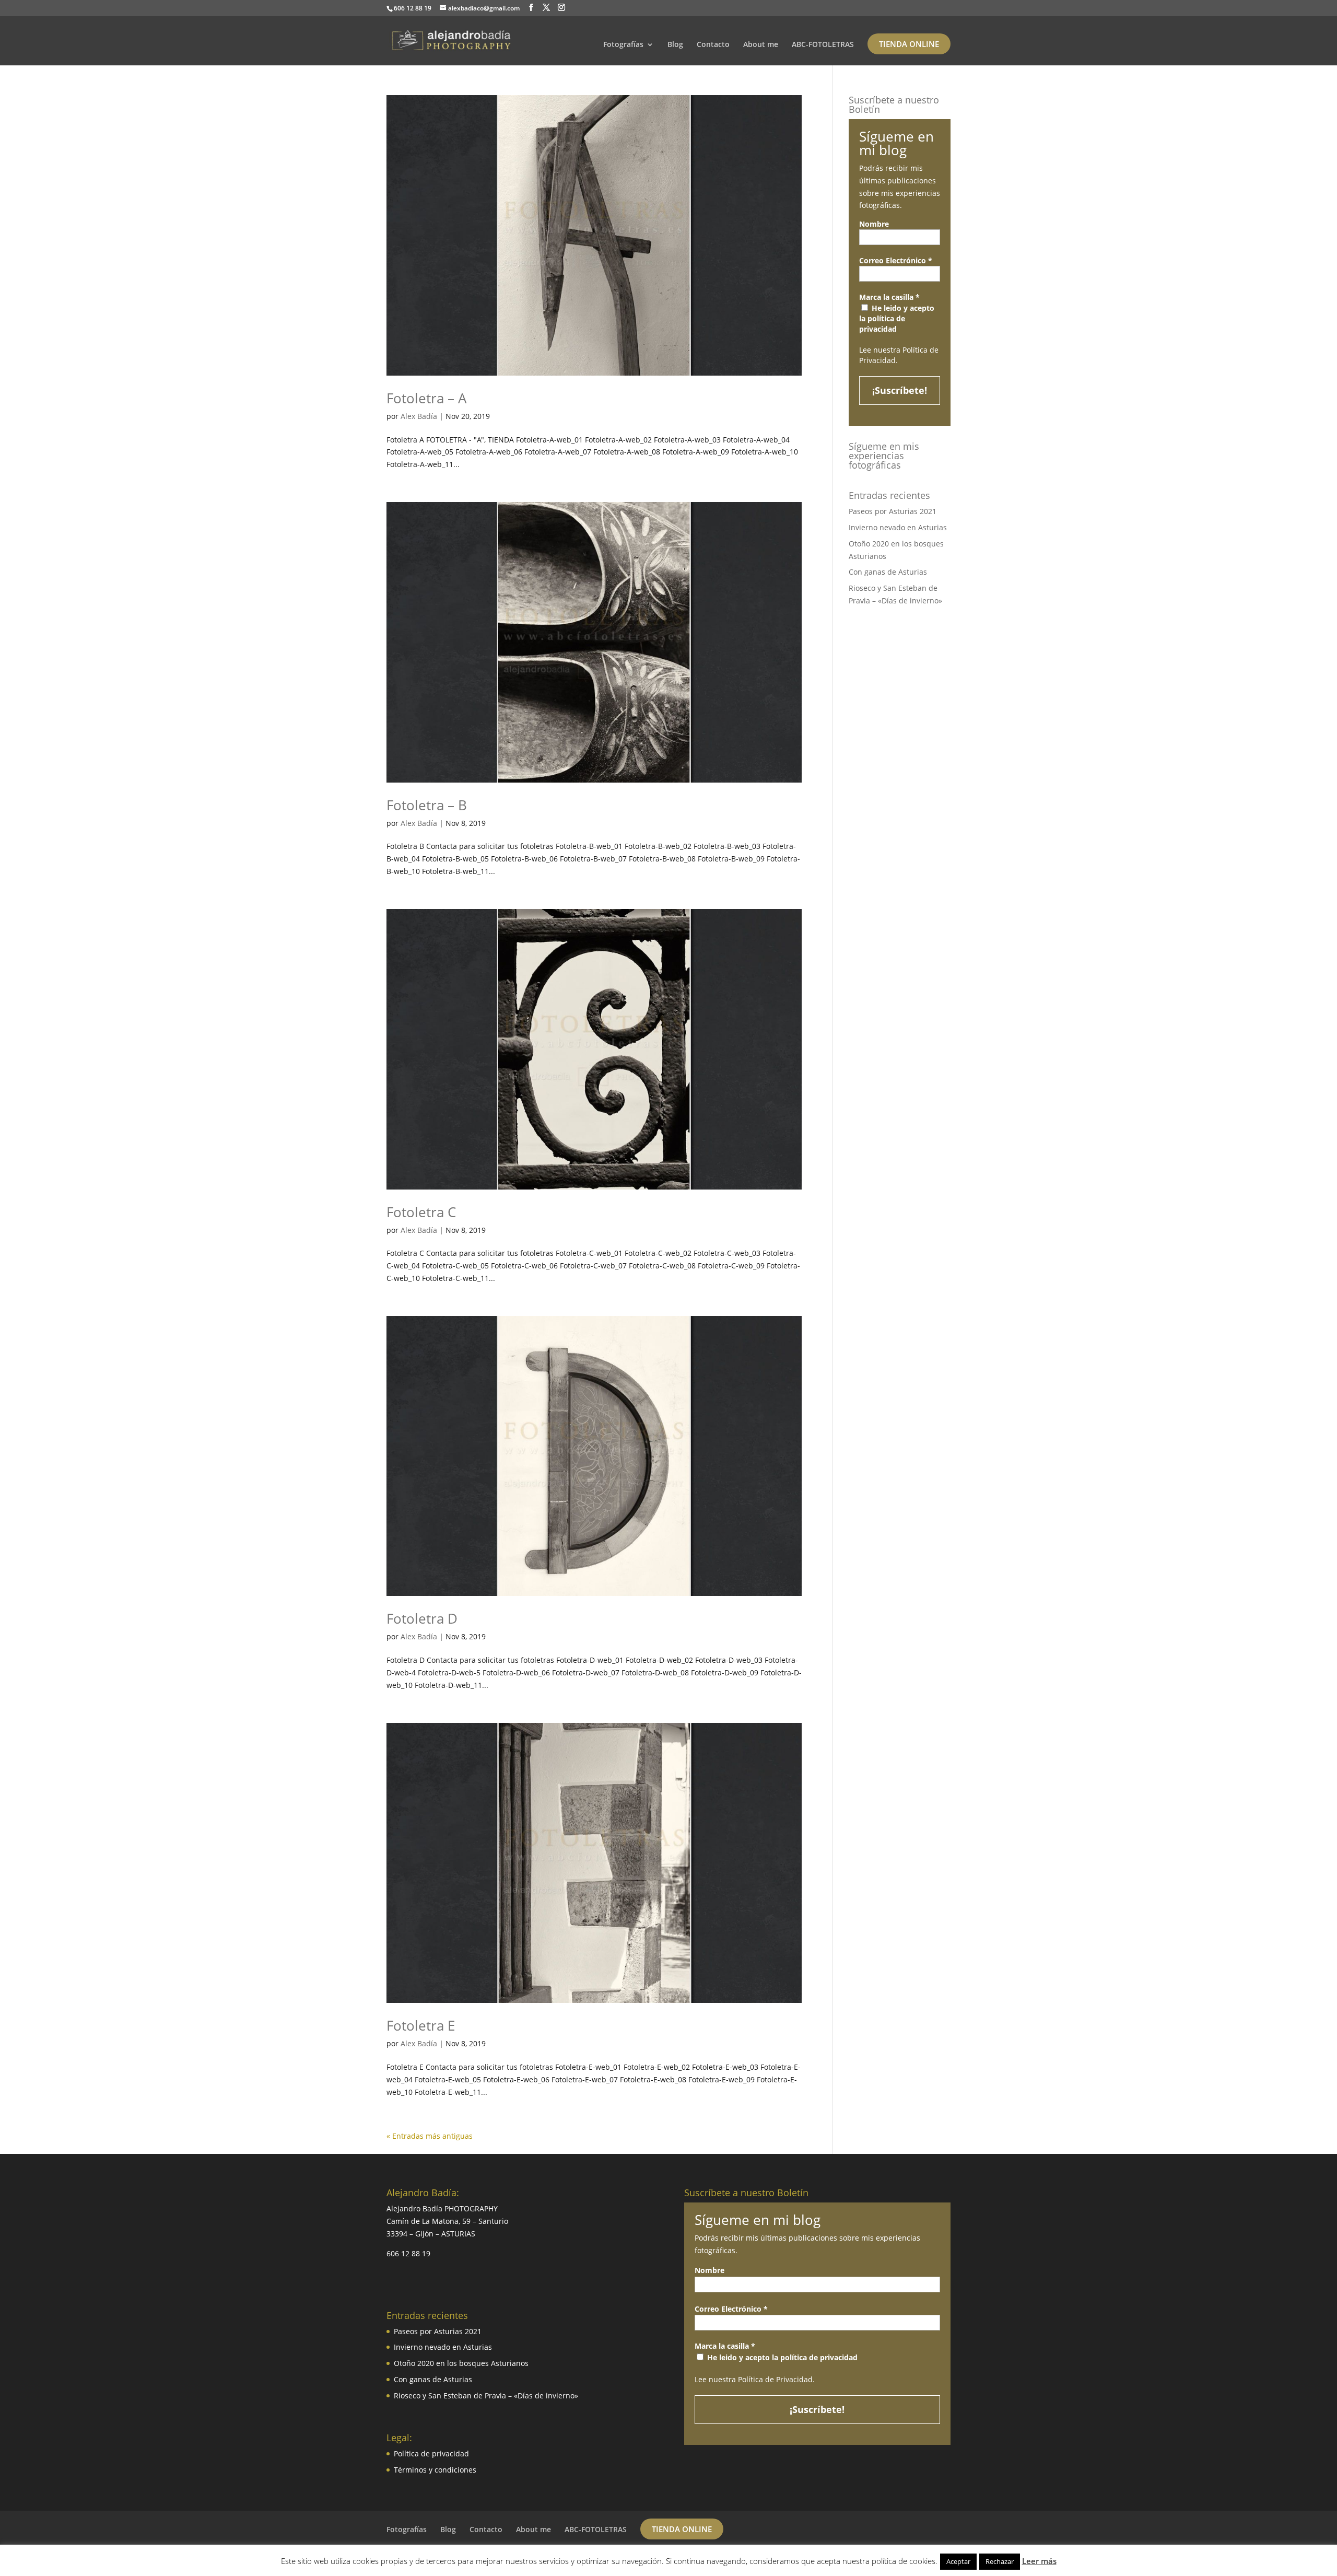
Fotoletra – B (427, 805)
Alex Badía (419, 416)
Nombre (874, 224)
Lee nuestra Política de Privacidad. (755, 2379)
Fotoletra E (421, 2025)
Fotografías (623, 45)
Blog (675, 45)
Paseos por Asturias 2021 (893, 511)
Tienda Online (909, 44)
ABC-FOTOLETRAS (823, 45)
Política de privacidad (431, 2453)
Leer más (1039, 2561)
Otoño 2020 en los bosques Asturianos (461, 2363)
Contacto (713, 45)
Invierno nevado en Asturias (898, 527)
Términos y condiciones (435, 2470)
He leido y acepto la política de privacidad (897, 318)
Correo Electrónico (896, 260)
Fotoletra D (422, 1618)
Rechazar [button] (1000, 2561)
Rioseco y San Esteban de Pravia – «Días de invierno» (486, 2396)
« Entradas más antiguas (430, 2136)
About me (761, 45)
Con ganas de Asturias (888, 572)
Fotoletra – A (426, 398)
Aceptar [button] (958, 2561)
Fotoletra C (421, 1212)
